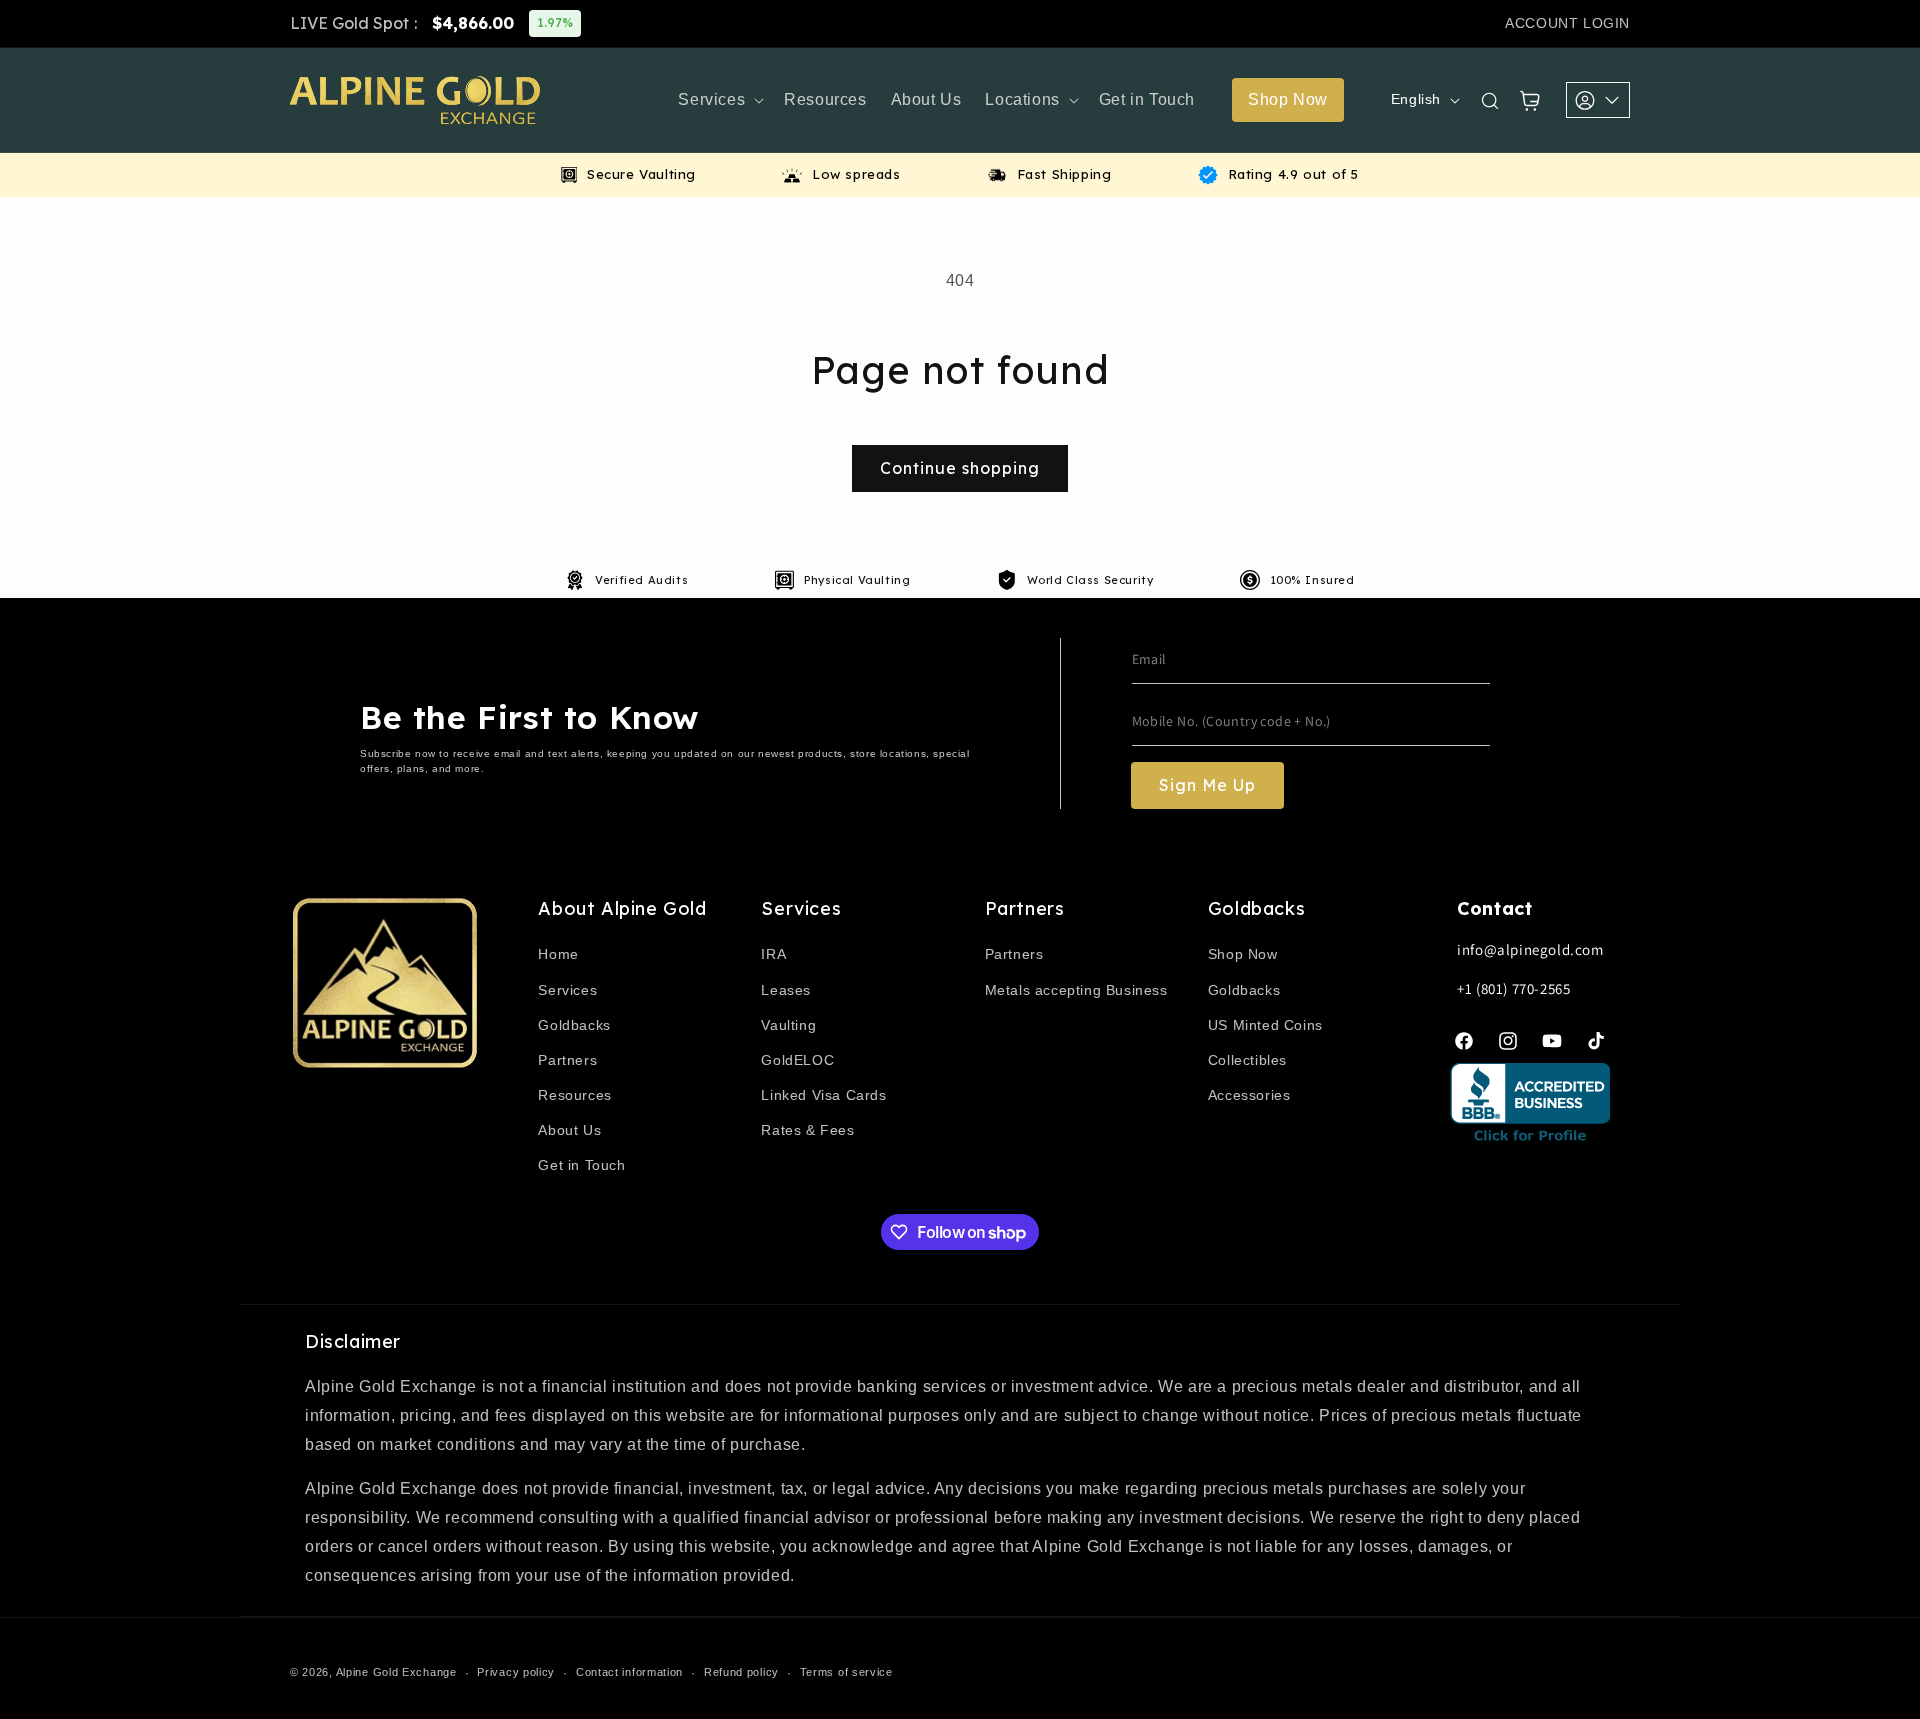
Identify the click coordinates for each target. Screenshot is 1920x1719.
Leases (786, 990)
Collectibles (1247, 1060)
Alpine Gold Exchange (396, 1672)
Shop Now (1243, 954)
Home (558, 954)
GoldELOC (797, 1060)
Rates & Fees (807, 1130)
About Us (569, 1130)
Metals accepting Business (1076, 990)
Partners (567, 1060)
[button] (719, 100)
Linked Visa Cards (823, 1095)
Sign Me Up (1207, 785)
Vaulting (788, 1025)
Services (567, 990)
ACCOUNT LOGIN (1567, 23)
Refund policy (741, 1672)
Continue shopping (960, 468)
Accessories (1249, 1095)
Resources (574, 1095)
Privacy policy (516, 1672)
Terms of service (846, 1672)
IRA (773, 954)
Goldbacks (574, 1025)
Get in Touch (581, 1165)
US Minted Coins (1265, 1025)
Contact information (629, 1672)
